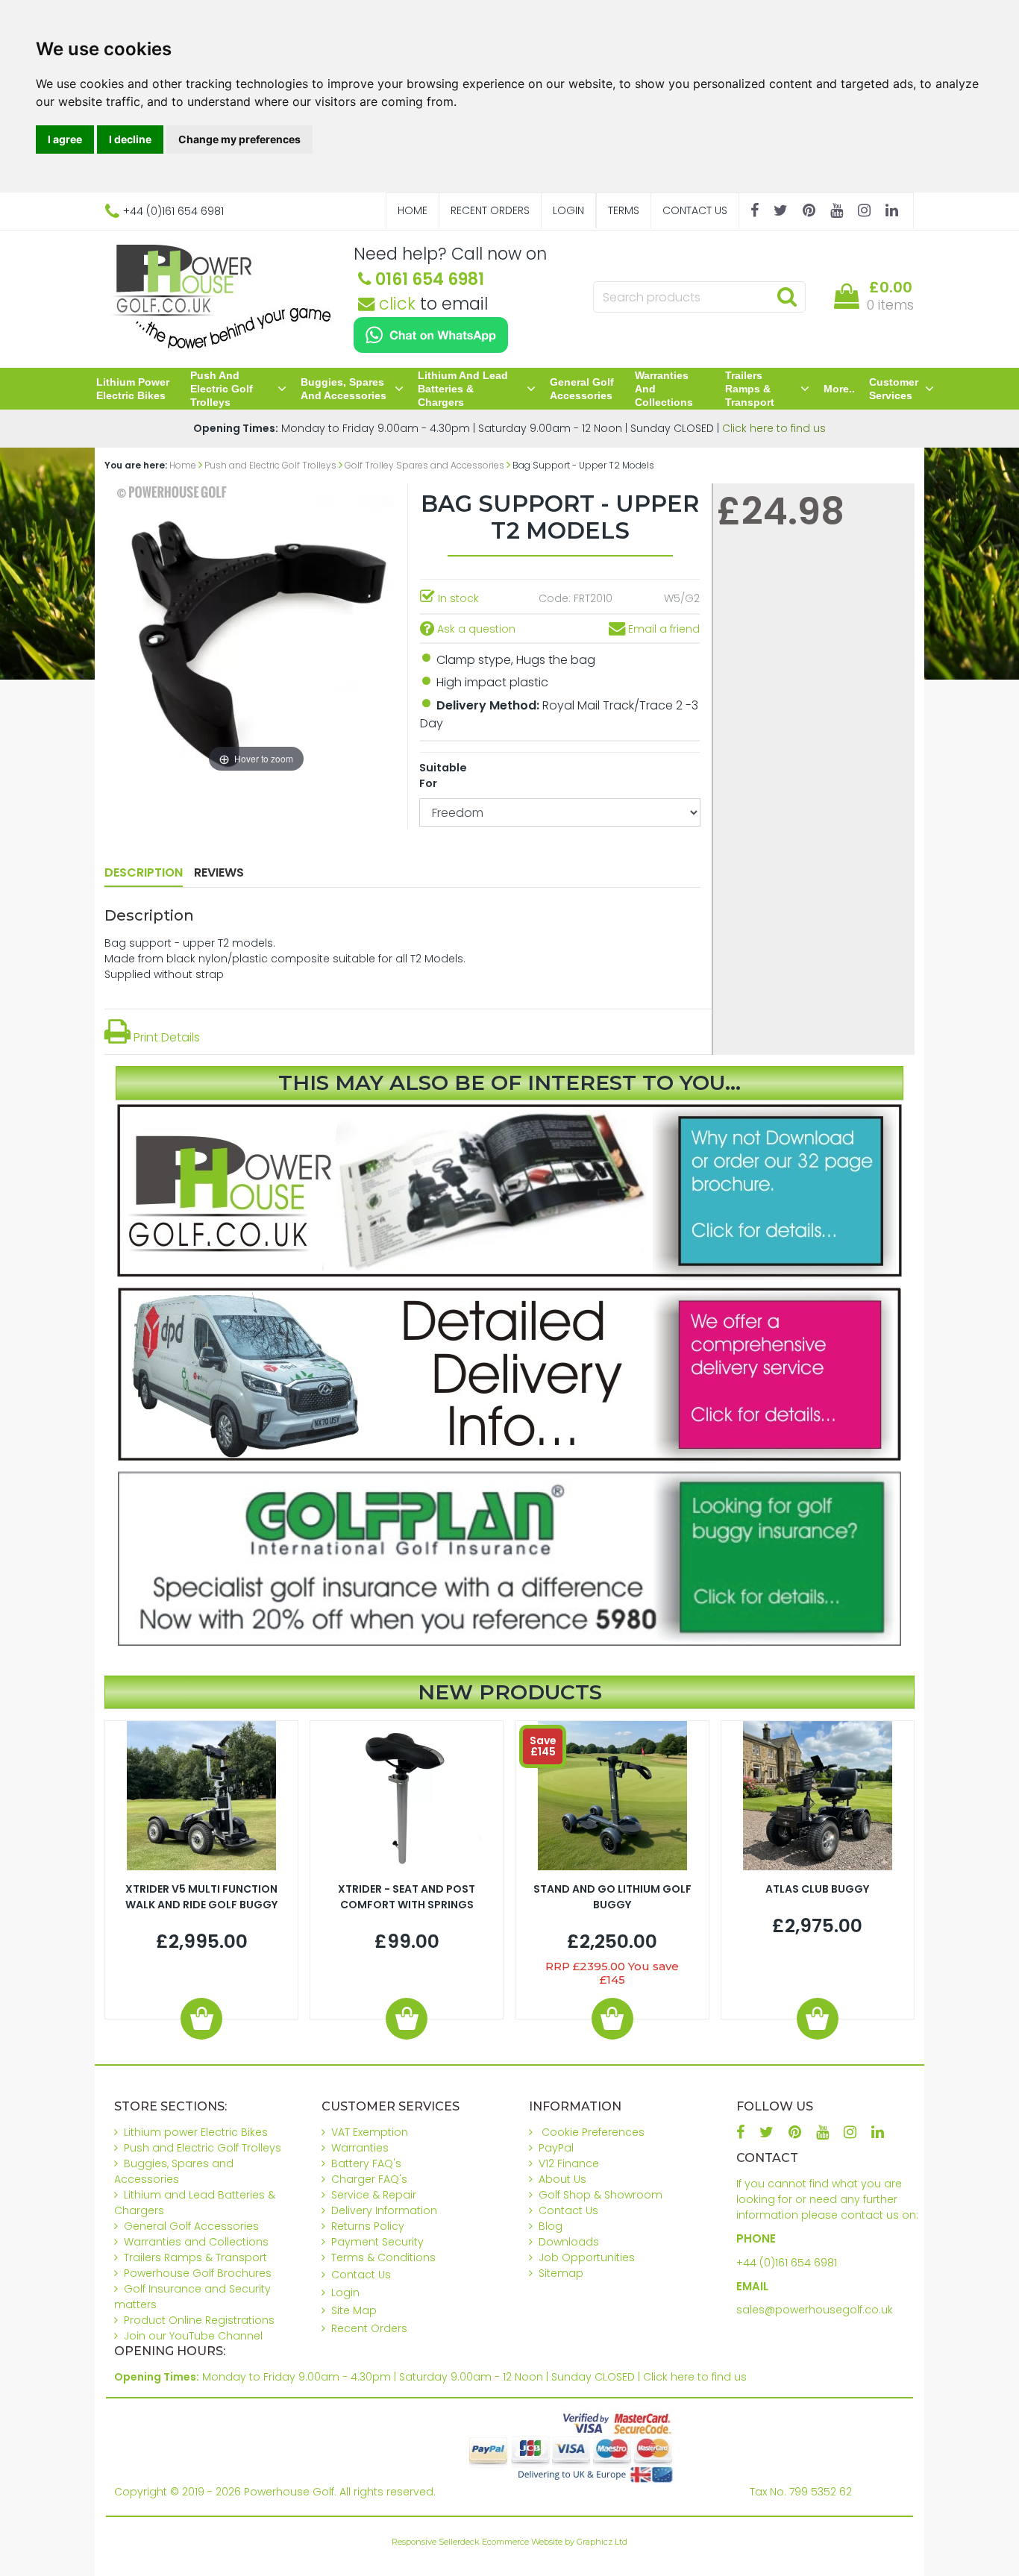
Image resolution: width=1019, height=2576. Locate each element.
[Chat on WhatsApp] (431, 335)
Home (413, 210)
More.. (839, 389)
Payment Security (377, 2242)
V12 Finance (569, 2163)
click (395, 304)
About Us (562, 2179)
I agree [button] (65, 139)
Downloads (569, 2242)
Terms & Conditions (383, 2257)
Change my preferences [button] (239, 139)
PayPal (556, 2148)
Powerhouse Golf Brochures (198, 2273)
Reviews (219, 872)
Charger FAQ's (369, 2179)
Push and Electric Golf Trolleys (222, 389)
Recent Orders (490, 210)
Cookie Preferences (593, 2132)
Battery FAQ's (366, 2163)
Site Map (354, 2310)
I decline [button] (130, 139)
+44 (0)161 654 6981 (787, 2263)
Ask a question (475, 629)
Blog (551, 2226)
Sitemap (561, 2273)
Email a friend (662, 629)
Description (144, 872)
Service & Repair (374, 2195)
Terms (624, 210)
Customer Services (894, 389)
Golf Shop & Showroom (601, 2195)
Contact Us (695, 210)
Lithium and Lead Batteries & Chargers (463, 389)
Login (568, 210)
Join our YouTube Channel (193, 2336)
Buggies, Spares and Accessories (344, 389)
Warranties (360, 2148)
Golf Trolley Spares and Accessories (424, 465)
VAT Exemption (370, 2132)
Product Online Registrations (199, 2320)
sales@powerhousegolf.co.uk (815, 2310)
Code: (555, 598)
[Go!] (787, 296)
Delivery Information (384, 2210)
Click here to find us (774, 428)
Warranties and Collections (664, 389)
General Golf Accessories (582, 389)
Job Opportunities (587, 2257)
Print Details (165, 1037)
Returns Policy (368, 2226)
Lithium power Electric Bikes (133, 389)
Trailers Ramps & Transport (750, 389)
